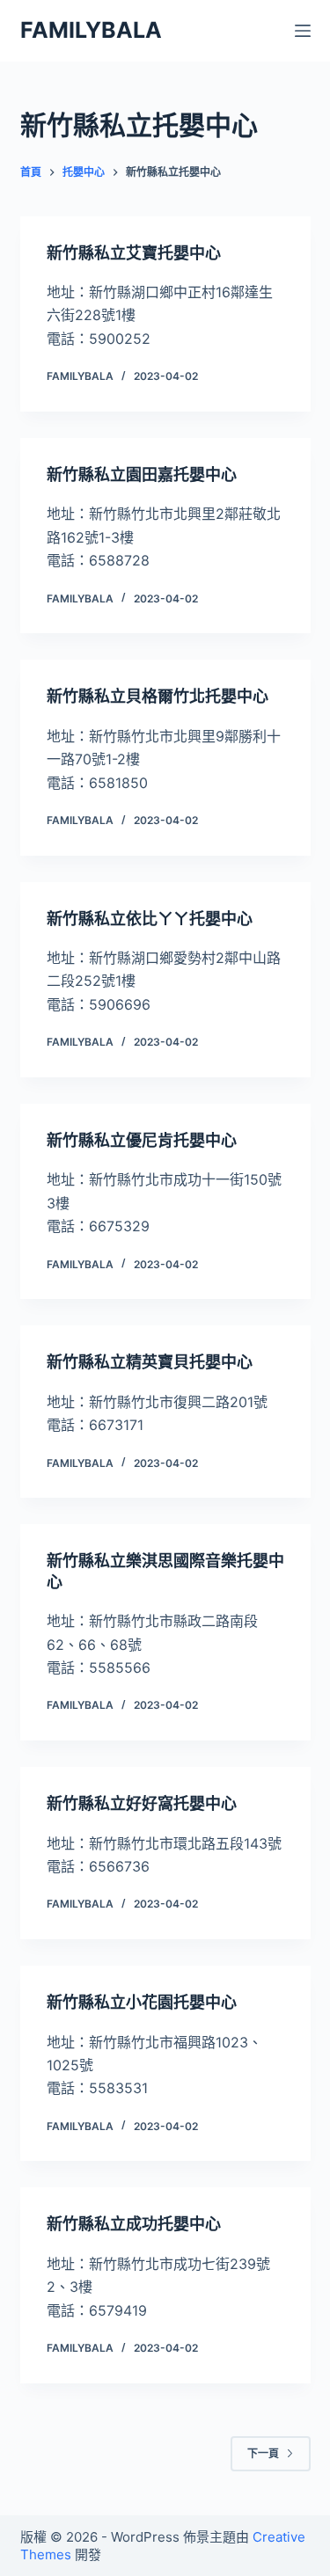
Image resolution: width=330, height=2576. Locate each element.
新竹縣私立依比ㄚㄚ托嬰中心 (150, 919)
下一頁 (263, 2453)
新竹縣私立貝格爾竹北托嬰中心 (158, 696)
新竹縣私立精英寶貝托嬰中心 (150, 1362)
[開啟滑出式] (303, 31)
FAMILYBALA (91, 30)
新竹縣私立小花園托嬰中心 (142, 2002)
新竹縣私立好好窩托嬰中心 (142, 1803)
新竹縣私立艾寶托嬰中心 (134, 253)
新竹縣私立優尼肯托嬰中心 (142, 1140)
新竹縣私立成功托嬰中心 (134, 2224)
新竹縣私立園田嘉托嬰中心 (142, 474)
